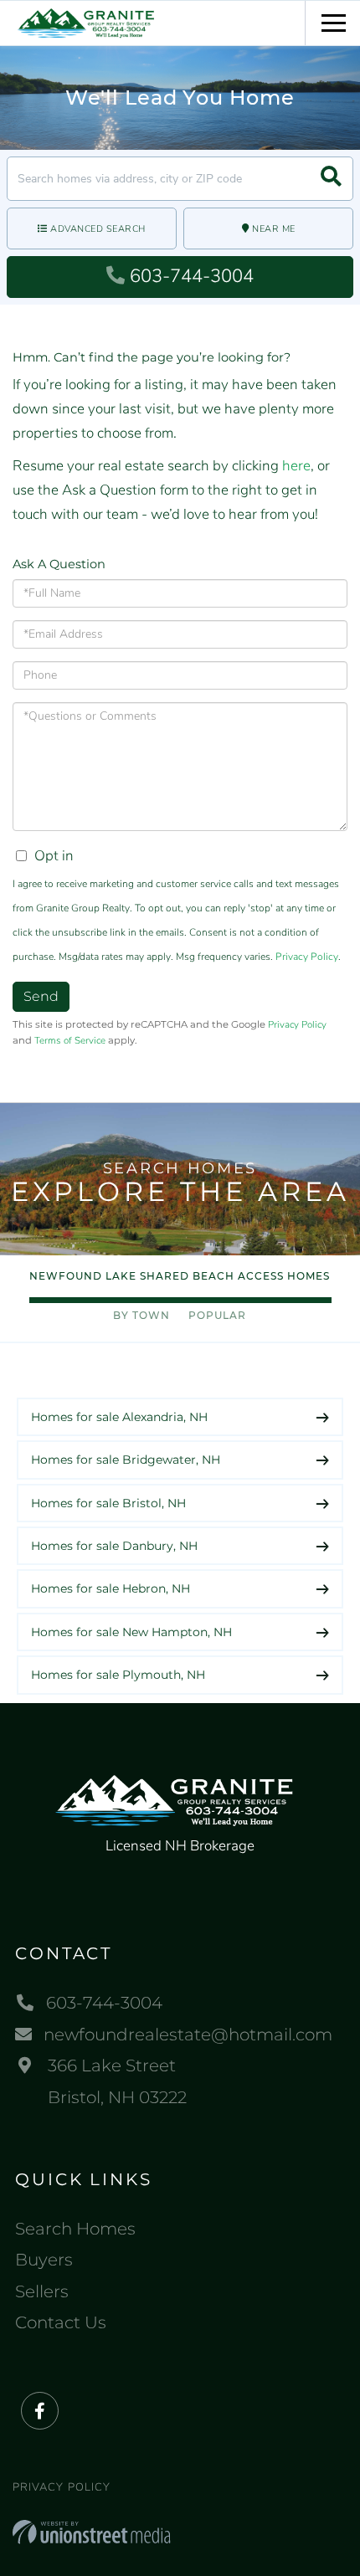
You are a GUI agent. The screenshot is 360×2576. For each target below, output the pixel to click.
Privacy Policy (307, 957)
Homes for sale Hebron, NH (111, 1588)
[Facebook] (40, 2412)
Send (41, 996)
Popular (217, 1315)
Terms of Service (70, 1040)
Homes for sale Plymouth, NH (118, 1675)
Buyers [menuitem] (44, 2260)
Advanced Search (98, 229)
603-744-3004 (192, 276)
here (296, 466)
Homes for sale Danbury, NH (114, 1546)
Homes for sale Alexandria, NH (119, 1417)
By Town (141, 1315)
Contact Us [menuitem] (61, 2322)
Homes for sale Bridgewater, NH (126, 1460)
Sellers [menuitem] (42, 2291)
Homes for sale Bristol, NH (108, 1503)
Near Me (274, 229)
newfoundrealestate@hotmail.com (188, 2035)
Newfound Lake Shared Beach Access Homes (180, 1276)
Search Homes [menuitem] (75, 2229)
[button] (331, 179)
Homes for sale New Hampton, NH (131, 1632)
